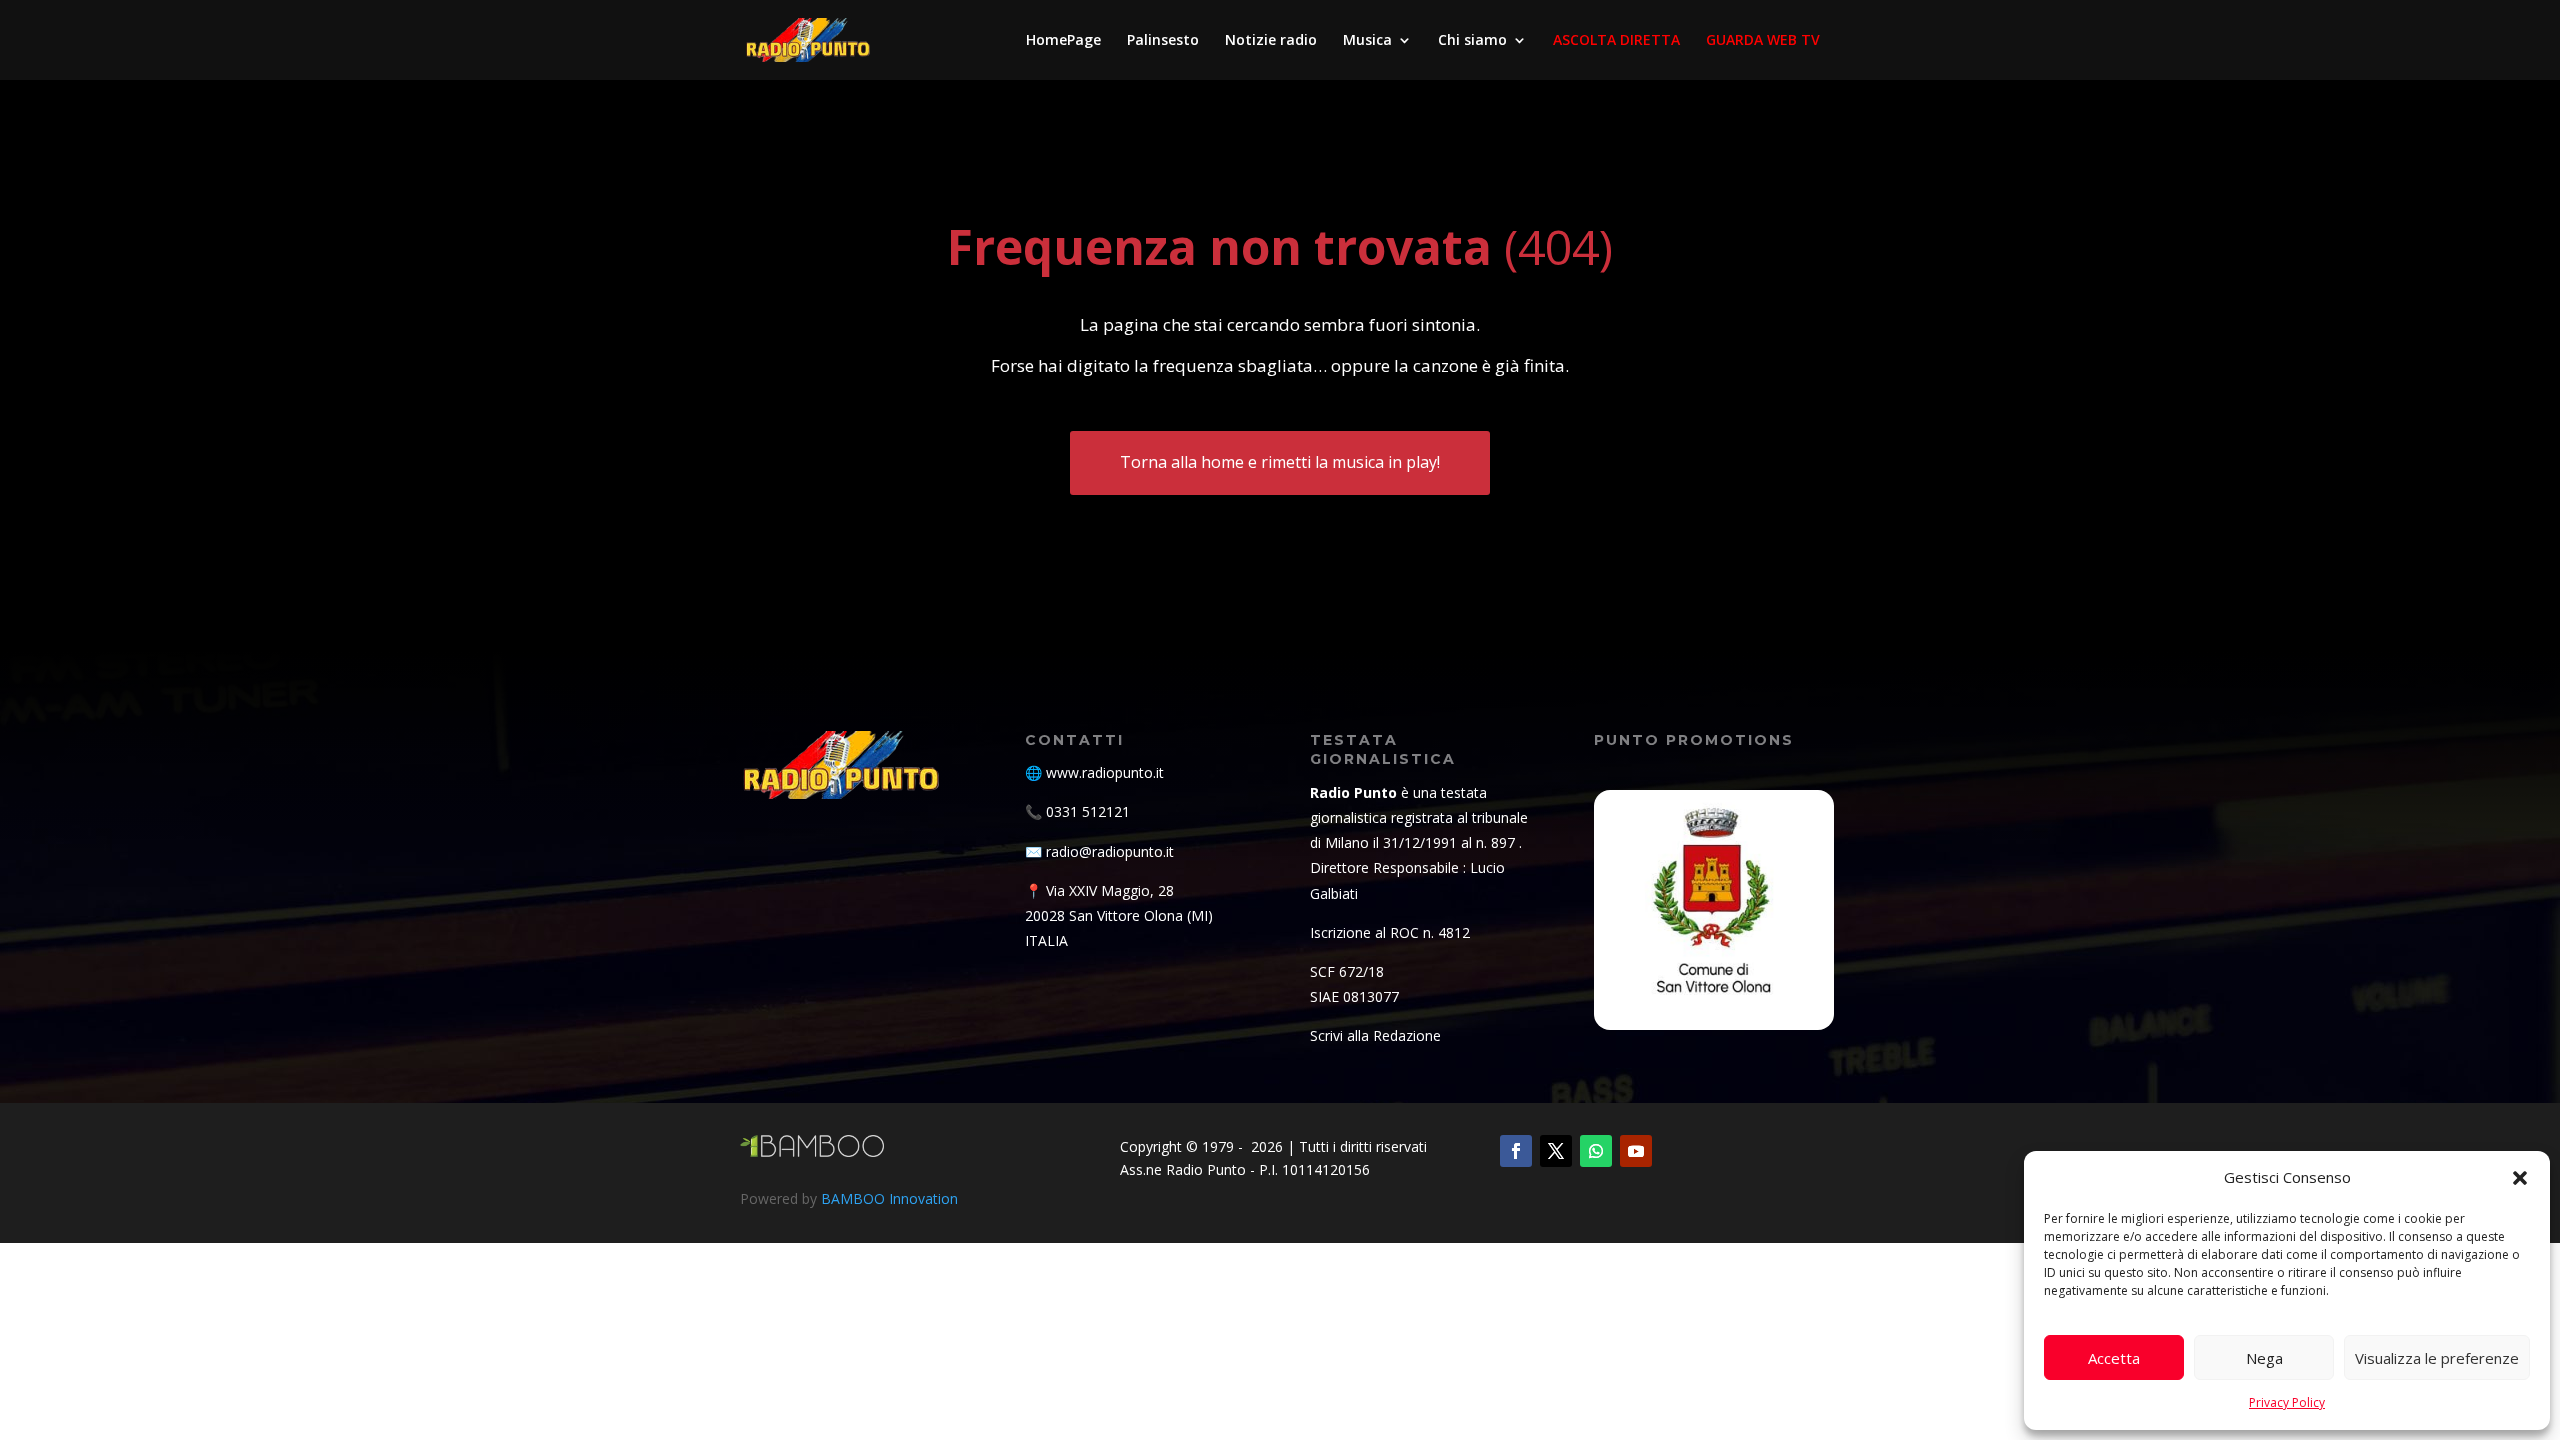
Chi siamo (1472, 41)
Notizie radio (1271, 41)
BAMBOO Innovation (889, 1198)
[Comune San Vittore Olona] (1714, 910)
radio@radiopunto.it (1110, 851)
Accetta (2114, 1358)
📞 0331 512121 (1077, 811)
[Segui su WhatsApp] (1596, 1151)
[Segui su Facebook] (1516, 1151)
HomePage (1063, 41)
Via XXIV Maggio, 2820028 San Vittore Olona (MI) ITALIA (1119, 915)
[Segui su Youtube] (1636, 1151)
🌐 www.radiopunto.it (1094, 772)
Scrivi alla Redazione (1375, 1035)
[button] (2520, 1178)
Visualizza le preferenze (2437, 1358)
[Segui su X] (1556, 1151)
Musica (1367, 41)
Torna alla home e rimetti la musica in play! (1280, 462)
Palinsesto (1163, 41)
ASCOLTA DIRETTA (1616, 41)
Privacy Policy (2287, 1402)
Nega (2264, 1358)
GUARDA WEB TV (1763, 41)
